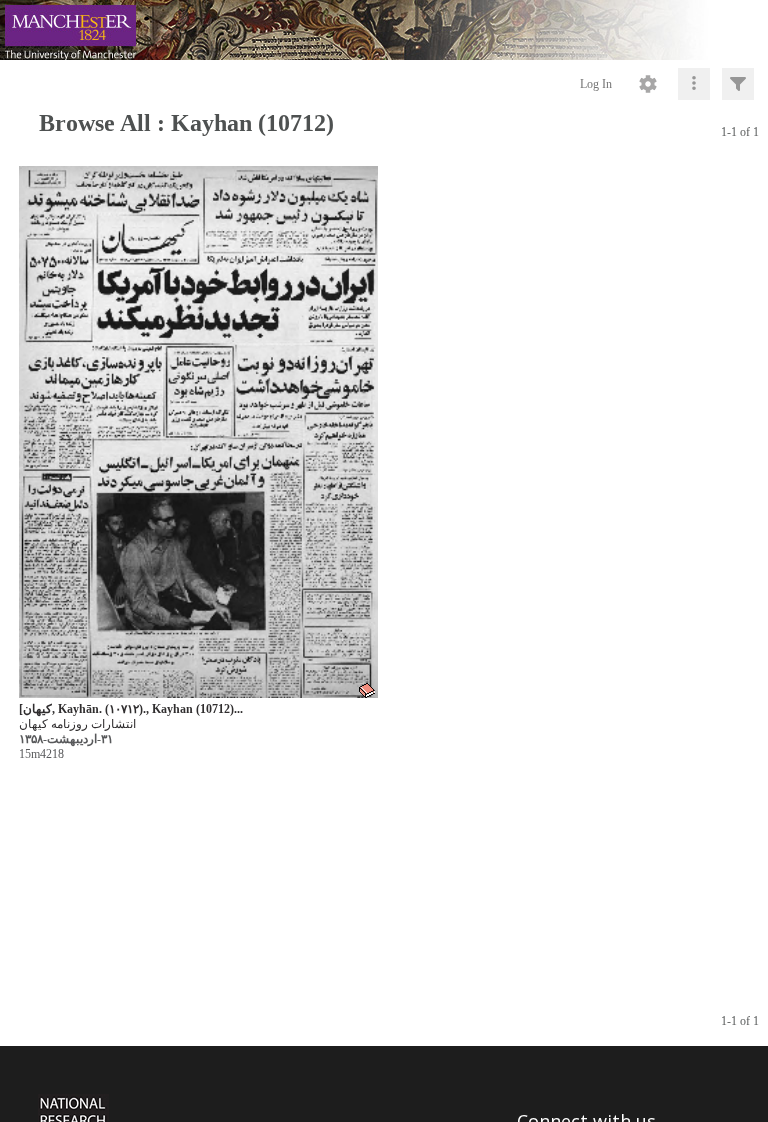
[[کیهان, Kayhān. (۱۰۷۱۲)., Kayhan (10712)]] (198, 432)
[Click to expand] (738, 84)
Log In (596, 84)
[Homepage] (384, 30)
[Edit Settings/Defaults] (648, 84)
